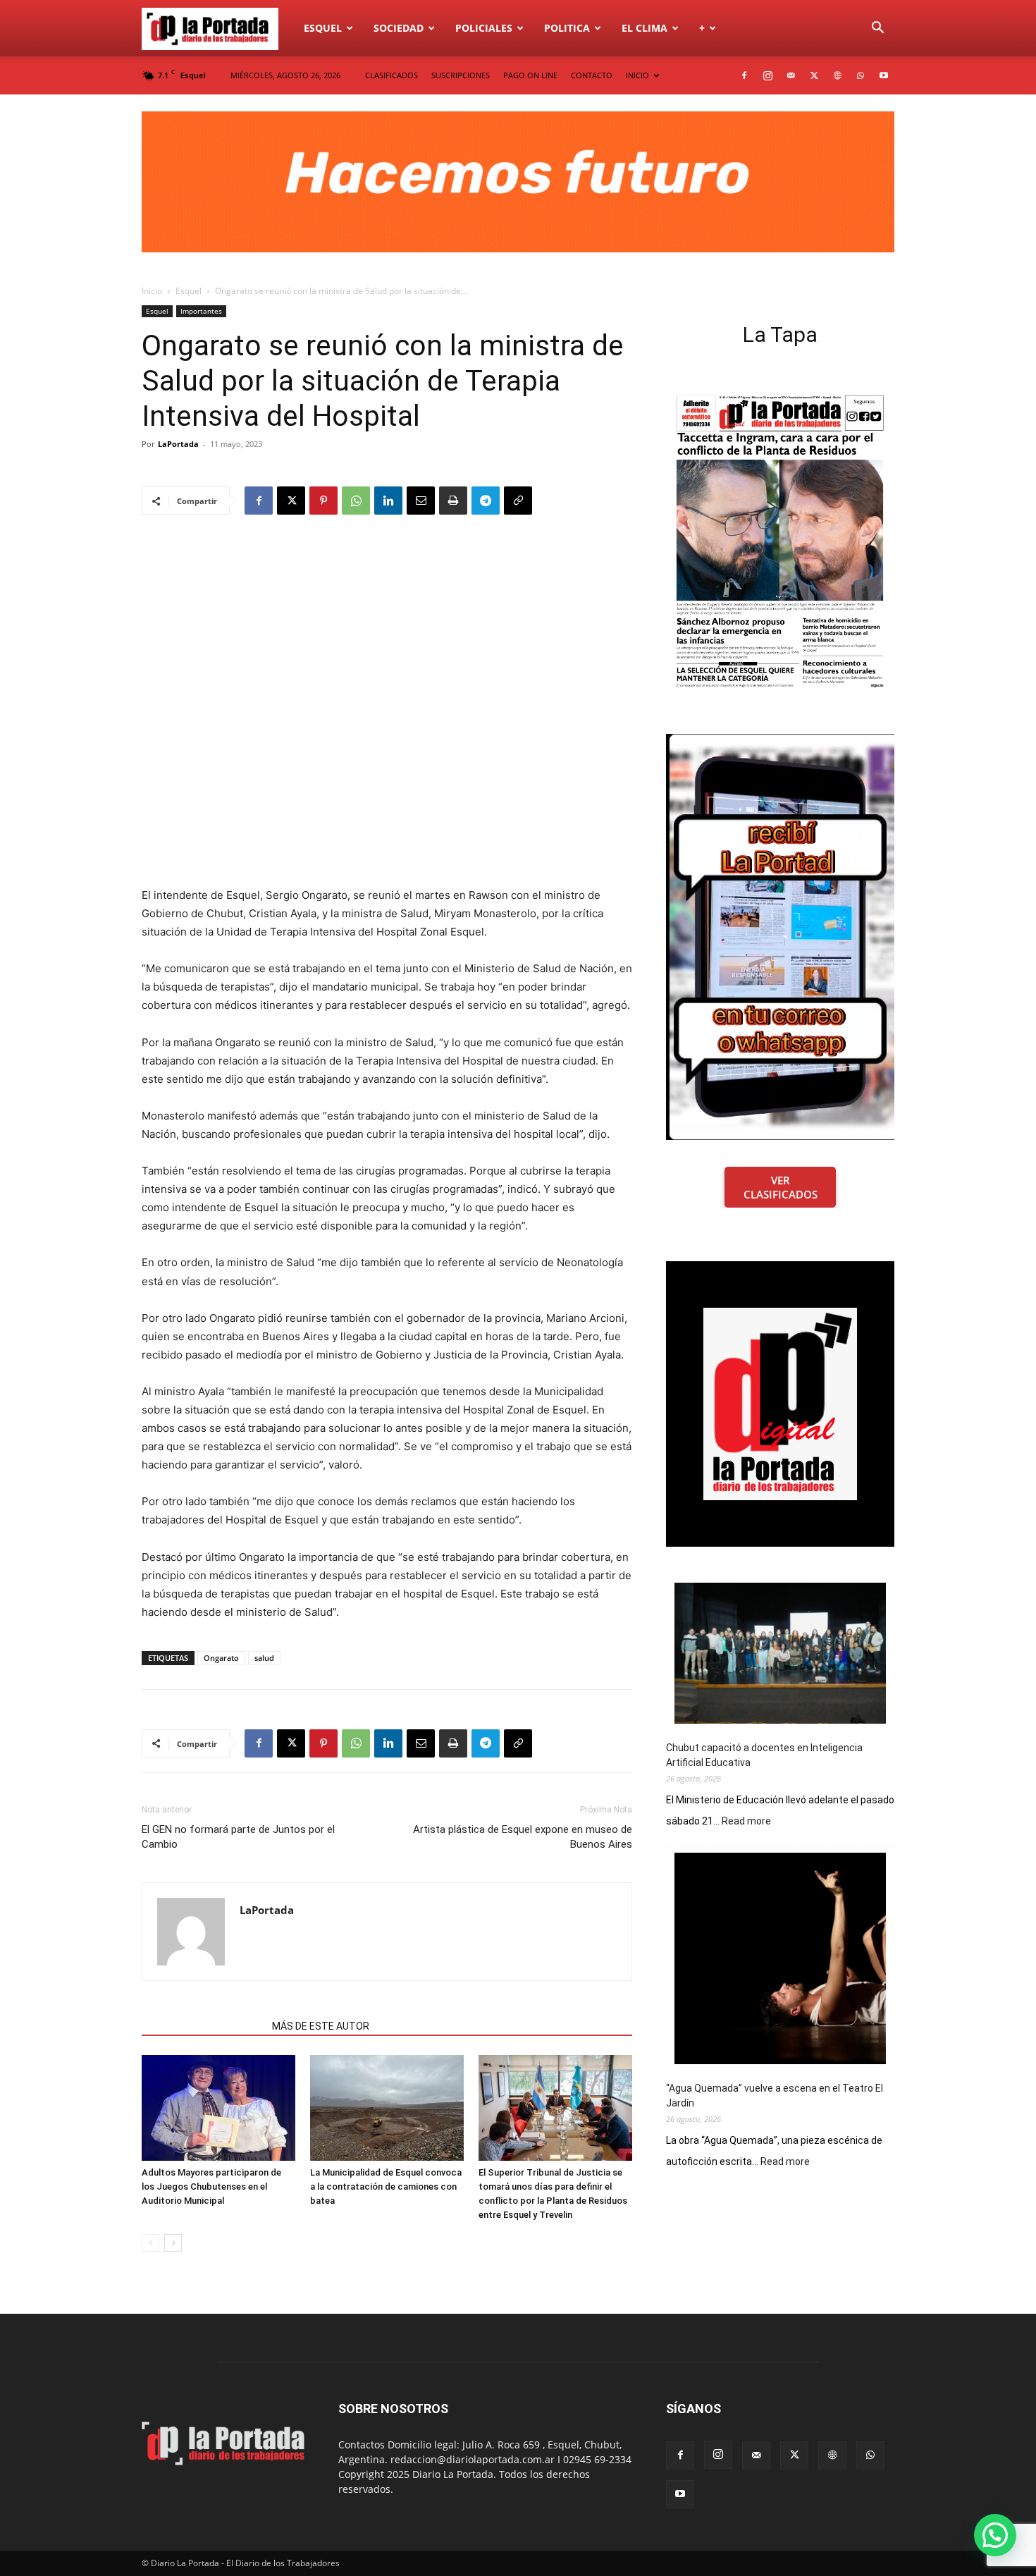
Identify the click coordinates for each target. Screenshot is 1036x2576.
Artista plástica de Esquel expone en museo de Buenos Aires (523, 1837)
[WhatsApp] (861, 75)
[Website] (837, 75)
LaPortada (178, 444)
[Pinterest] (323, 501)
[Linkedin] (388, 501)
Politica (567, 28)
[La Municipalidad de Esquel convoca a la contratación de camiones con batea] (387, 2108)
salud (264, 1658)
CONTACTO (592, 75)
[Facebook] (744, 75)
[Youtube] (884, 75)
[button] (877, 29)
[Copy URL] (518, 501)
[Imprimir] (453, 501)
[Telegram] (486, 501)
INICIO (637, 75)
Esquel (323, 28)
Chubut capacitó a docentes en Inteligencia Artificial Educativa (764, 1755)
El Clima (645, 28)
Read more (746, 1822)
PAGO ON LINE (530, 75)
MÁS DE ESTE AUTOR (321, 2026)
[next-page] (173, 2243)
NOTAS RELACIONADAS (203, 2026)
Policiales (484, 28)
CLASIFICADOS (391, 75)
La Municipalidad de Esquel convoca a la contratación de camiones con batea (386, 2186)
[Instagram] (767, 75)
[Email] (421, 501)
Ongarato (221, 1658)
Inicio (152, 291)
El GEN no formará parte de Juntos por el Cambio (238, 1837)
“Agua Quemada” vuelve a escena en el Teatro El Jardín (775, 2096)
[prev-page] (150, 2243)
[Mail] (791, 75)
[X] (814, 75)
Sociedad (399, 28)
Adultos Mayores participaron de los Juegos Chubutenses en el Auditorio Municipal (211, 2186)
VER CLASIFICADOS (781, 1187)
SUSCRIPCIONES (461, 75)
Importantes (201, 311)
